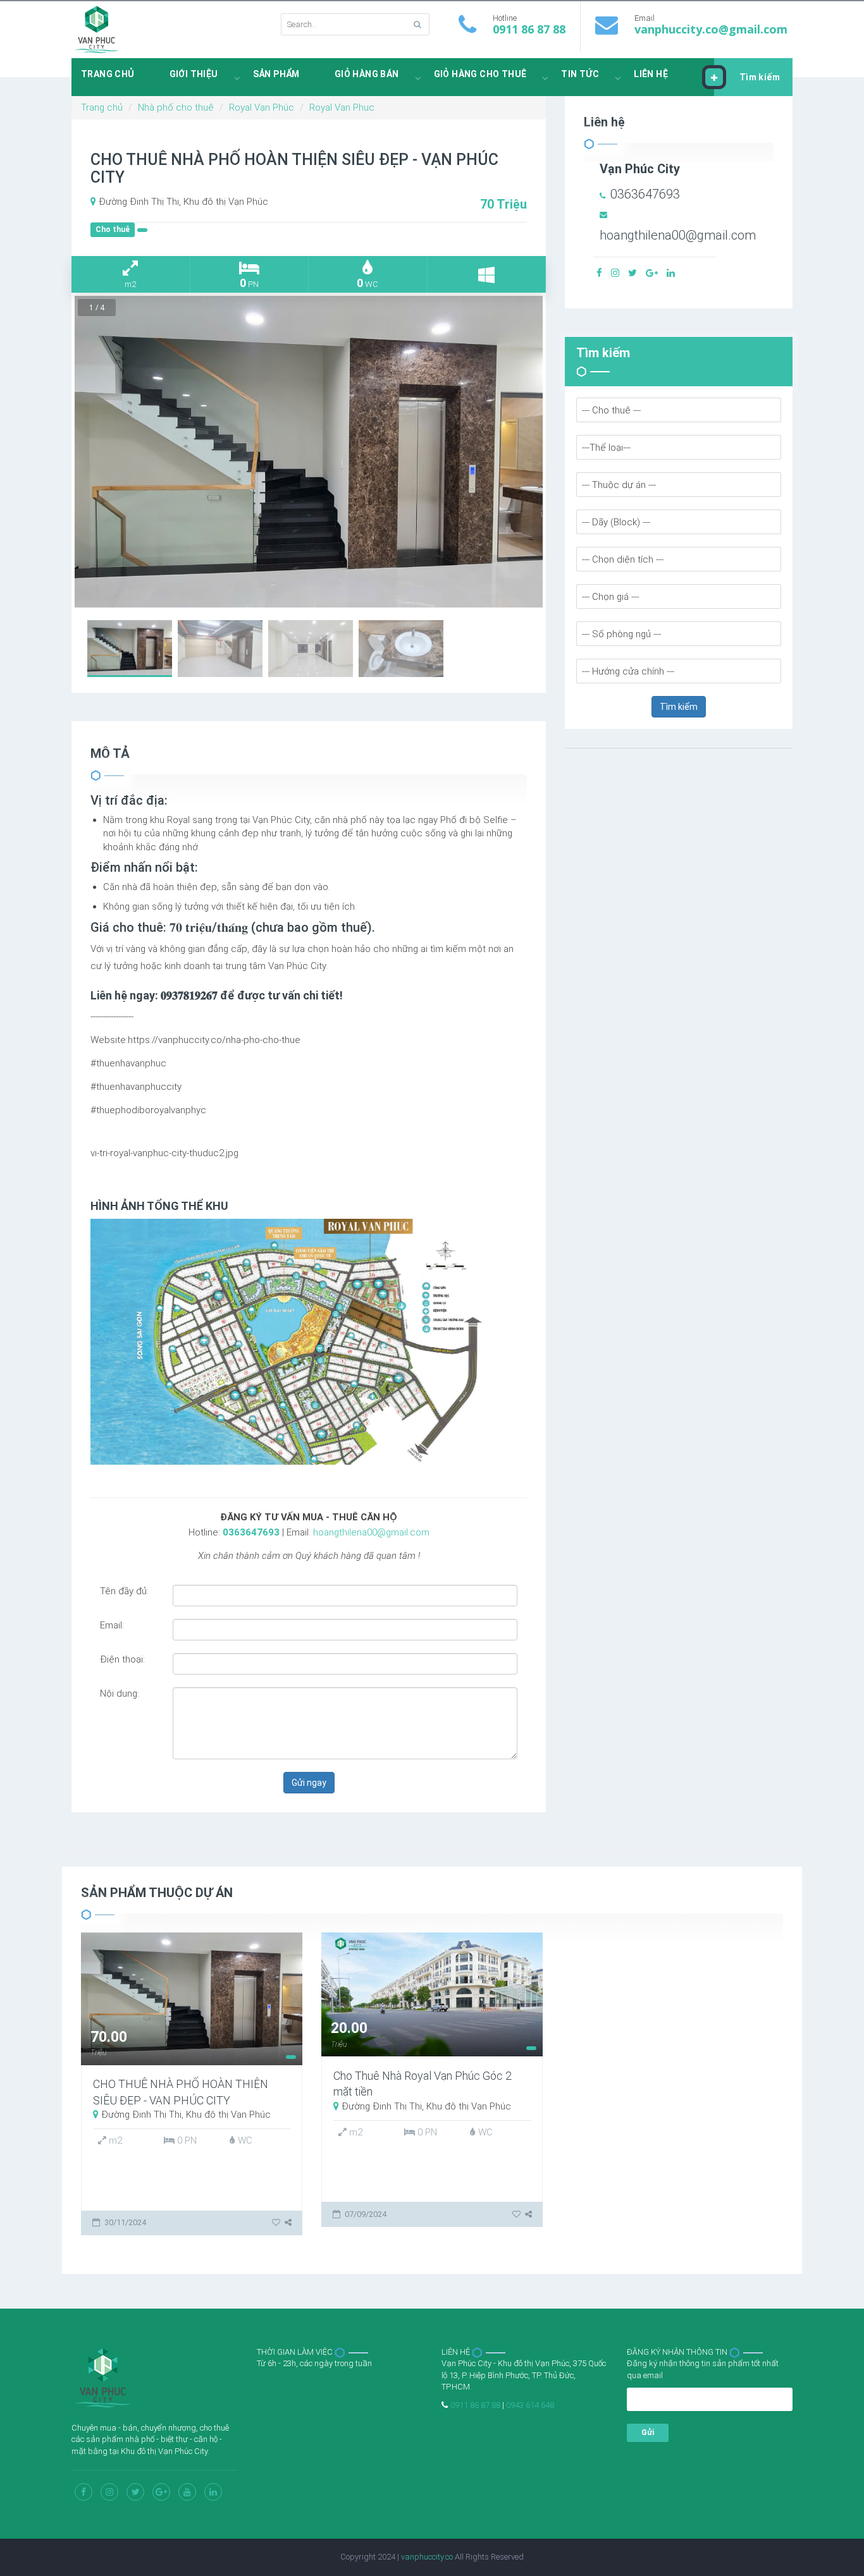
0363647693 (251, 1532)
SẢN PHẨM (276, 74)
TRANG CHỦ (108, 74)
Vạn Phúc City (640, 169)
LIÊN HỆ (651, 74)
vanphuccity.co (427, 2557)
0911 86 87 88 (529, 29)
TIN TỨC (580, 74)
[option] (309, 452)
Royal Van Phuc (342, 107)
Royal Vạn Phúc (262, 107)
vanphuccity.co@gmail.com (711, 29)
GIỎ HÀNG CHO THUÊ (480, 74)
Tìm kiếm (760, 77)
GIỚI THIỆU (194, 74)
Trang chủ (102, 107)
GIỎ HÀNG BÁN (367, 74)
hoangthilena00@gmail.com (371, 1532)
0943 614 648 (530, 2405)
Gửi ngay (309, 1783)
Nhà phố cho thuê (176, 107)
